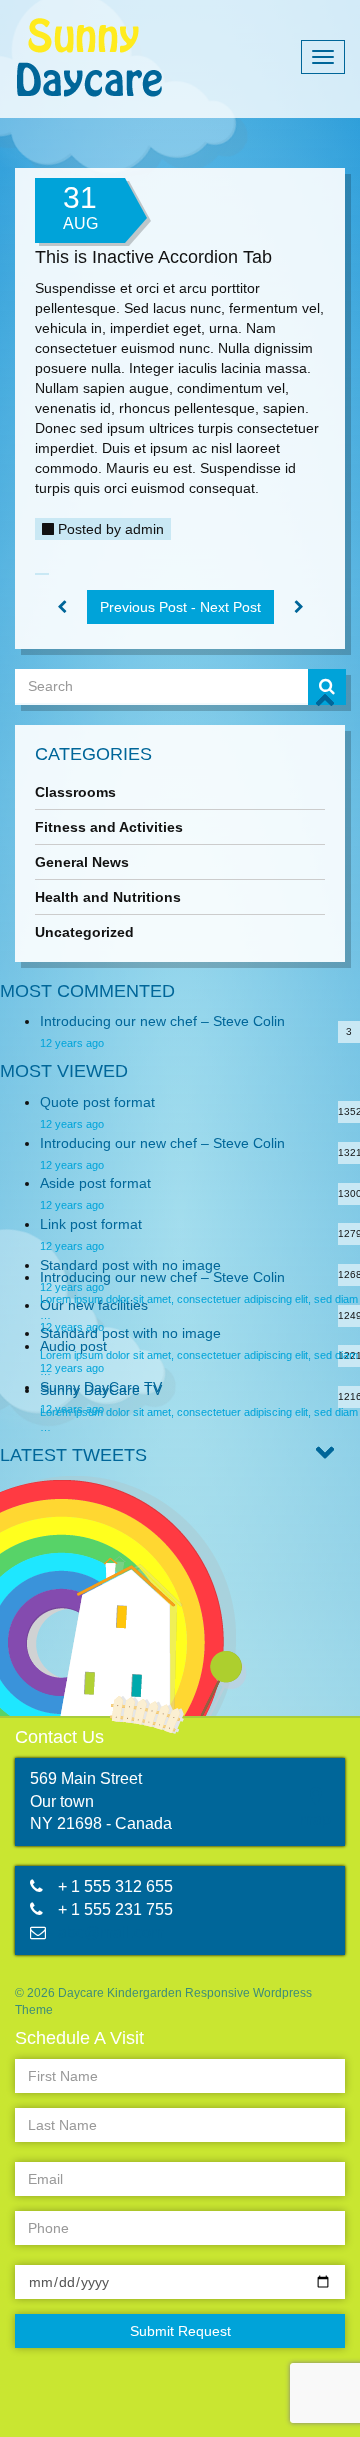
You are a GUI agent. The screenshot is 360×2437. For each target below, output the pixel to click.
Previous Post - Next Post (180, 607)
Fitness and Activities (109, 827)
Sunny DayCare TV (101, 1390)
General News (82, 862)
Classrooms (75, 792)
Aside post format (95, 1183)
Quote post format (97, 1102)
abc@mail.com (111, 1932)
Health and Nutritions (108, 897)
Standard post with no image (130, 1265)
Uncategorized (84, 932)
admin (144, 529)
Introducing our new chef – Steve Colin (162, 1021)
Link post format (91, 1224)
